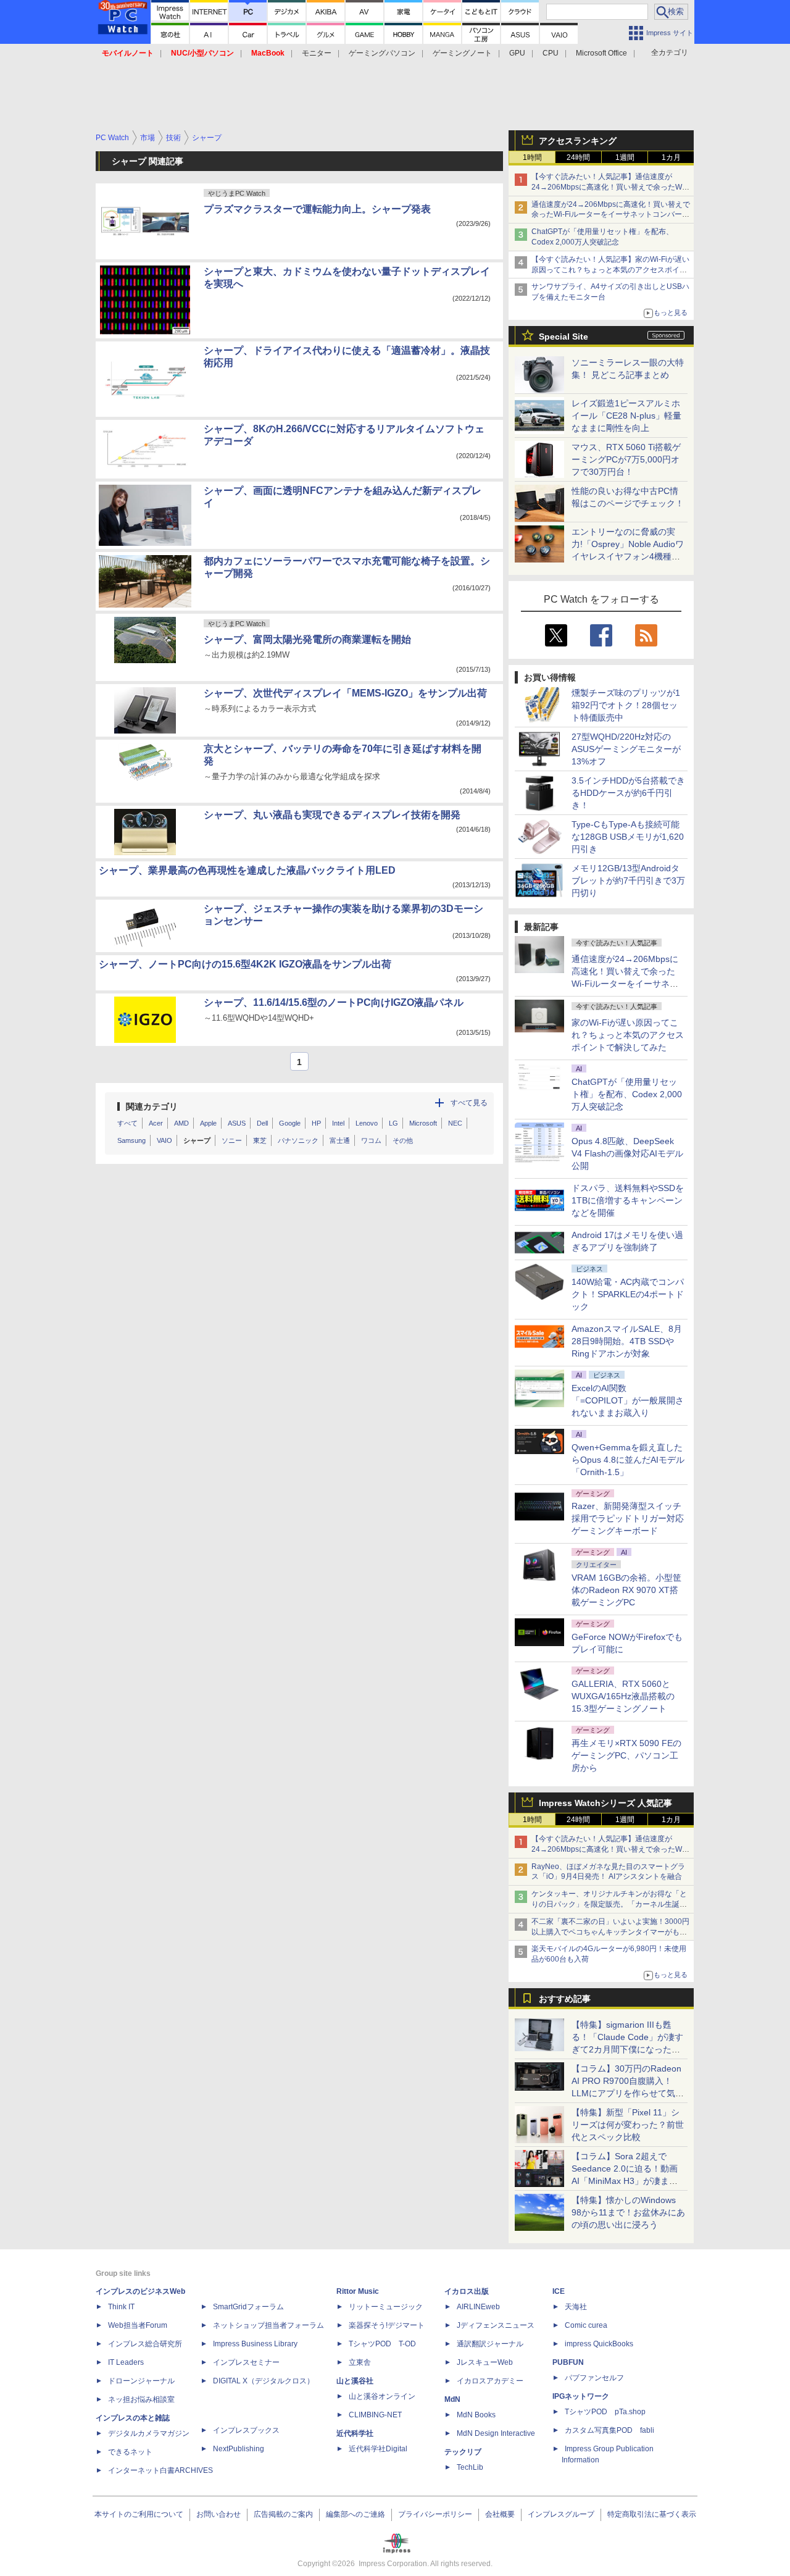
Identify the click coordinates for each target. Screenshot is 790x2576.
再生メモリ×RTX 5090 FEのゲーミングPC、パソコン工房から (626, 1755)
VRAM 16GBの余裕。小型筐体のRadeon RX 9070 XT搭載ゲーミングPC (626, 1590)
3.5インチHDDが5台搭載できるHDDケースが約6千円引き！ (628, 793)
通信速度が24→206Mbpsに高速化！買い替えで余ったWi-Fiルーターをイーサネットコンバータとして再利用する (611, 215)
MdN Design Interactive (496, 2433)
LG (393, 1123)
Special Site (563, 337)
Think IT (121, 2307)
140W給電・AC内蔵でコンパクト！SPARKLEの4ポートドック (628, 1294)
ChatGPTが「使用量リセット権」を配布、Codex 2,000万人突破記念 (627, 1094)
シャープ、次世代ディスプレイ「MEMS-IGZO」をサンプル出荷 (345, 693)
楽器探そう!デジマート (387, 2325)
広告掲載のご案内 (283, 2514)
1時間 (532, 157)
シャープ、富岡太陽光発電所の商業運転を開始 (307, 639)
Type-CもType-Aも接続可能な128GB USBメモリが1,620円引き (628, 837)
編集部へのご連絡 (355, 2514)
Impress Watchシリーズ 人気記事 (605, 1803)
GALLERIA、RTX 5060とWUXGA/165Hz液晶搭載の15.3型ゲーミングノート (623, 1696)
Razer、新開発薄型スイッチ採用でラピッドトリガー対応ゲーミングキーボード (628, 1518)
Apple (208, 1123)
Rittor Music (358, 2291)
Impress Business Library (255, 2344)
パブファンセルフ (594, 2378)
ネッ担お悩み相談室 (141, 2399)
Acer (156, 1123)
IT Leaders (126, 2362)
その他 (403, 1140)
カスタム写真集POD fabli (609, 2430)
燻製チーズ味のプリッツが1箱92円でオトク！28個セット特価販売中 (626, 705)
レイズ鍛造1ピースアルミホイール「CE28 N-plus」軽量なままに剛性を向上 (626, 416)
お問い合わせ (218, 2514)
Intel (338, 1123)
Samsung (131, 1140)
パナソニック (298, 1140)
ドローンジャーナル (141, 2381)
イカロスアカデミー (490, 2381)
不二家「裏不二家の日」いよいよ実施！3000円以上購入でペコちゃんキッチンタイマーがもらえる (610, 1932)
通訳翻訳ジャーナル (490, 2344)
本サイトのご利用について (139, 2514)
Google (290, 1123)
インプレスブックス (246, 2430)
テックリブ (463, 2452)
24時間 (578, 157)
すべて (127, 1123)
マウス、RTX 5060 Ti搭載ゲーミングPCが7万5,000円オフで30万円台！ (626, 459)
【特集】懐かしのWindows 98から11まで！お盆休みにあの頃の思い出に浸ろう (628, 2212)
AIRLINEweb (478, 2307)
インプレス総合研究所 (145, 2344)
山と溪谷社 (355, 2381)
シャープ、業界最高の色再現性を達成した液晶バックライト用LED (247, 870)
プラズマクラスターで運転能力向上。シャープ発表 (317, 209)
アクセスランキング (578, 141)
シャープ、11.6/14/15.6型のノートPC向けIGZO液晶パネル (334, 1002)
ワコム (371, 1140)
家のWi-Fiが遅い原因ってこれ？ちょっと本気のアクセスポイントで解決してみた (628, 1035)
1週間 (625, 157)
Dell (262, 1123)
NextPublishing (239, 2449)
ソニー (232, 1140)
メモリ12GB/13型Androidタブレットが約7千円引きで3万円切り (628, 880)
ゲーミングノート (462, 53)
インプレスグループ (561, 2514)
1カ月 (671, 157)
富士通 (340, 1140)
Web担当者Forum (138, 2325)
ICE (559, 2291)
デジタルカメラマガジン (149, 2433)
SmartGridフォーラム (248, 2307)
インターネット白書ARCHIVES (160, 2470)
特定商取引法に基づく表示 (652, 2514)
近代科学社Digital (378, 2449)
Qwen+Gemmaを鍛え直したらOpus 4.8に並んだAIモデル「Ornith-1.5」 (628, 1460)
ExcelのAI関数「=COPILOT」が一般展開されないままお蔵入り (628, 1400)
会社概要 (500, 2514)
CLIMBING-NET (375, 2415)
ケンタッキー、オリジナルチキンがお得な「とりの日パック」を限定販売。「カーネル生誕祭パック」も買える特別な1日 (609, 1904)
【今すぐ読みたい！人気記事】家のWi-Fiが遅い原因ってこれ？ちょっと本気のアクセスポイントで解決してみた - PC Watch (610, 270)
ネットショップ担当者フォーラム (268, 2325)
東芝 (260, 1140)
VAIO (164, 1140)
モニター (317, 53)
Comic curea (586, 2325)
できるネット (130, 2452)
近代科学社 (355, 2433)
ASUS (237, 1123)
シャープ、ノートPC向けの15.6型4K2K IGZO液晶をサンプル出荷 (245, 964)
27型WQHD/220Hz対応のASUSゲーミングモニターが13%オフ (626, 749)
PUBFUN (568, 2362)
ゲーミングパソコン (382, 53)
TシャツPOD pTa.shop (605, 2412)
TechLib (470, 2467)
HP (316, 1123)
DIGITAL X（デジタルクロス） (264, 2381)
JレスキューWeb (485, 2362)
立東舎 (360, 2362)
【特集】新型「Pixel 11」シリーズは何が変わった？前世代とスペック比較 (628, 2125)
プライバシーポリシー (435, 2514)
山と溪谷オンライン (382, 2396)
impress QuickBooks (599, 2344)
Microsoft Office (601, 53)
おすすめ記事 (565, 1999)
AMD (181, 1123)
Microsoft (423, 1123)
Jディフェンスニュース (496, 2325)
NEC (455, 1123)
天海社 (576, 2307)
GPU (517, 53)
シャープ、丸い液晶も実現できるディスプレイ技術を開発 (332, 815)
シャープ (197, 1140)
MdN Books (476, 2415)
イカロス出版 (467, 2291)
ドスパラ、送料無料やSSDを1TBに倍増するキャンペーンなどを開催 (628, 1200)
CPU (551, 53)
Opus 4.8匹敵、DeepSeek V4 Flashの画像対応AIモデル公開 (627, 1153)
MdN (452, 2399)
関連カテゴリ (152, 1106)
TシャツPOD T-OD (382, 2344)
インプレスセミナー (246, 2362)
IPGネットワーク (581, 2396)
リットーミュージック (386, 2307)
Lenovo (367, 1123)
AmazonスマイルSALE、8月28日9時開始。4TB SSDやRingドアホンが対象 (627, 1341)
